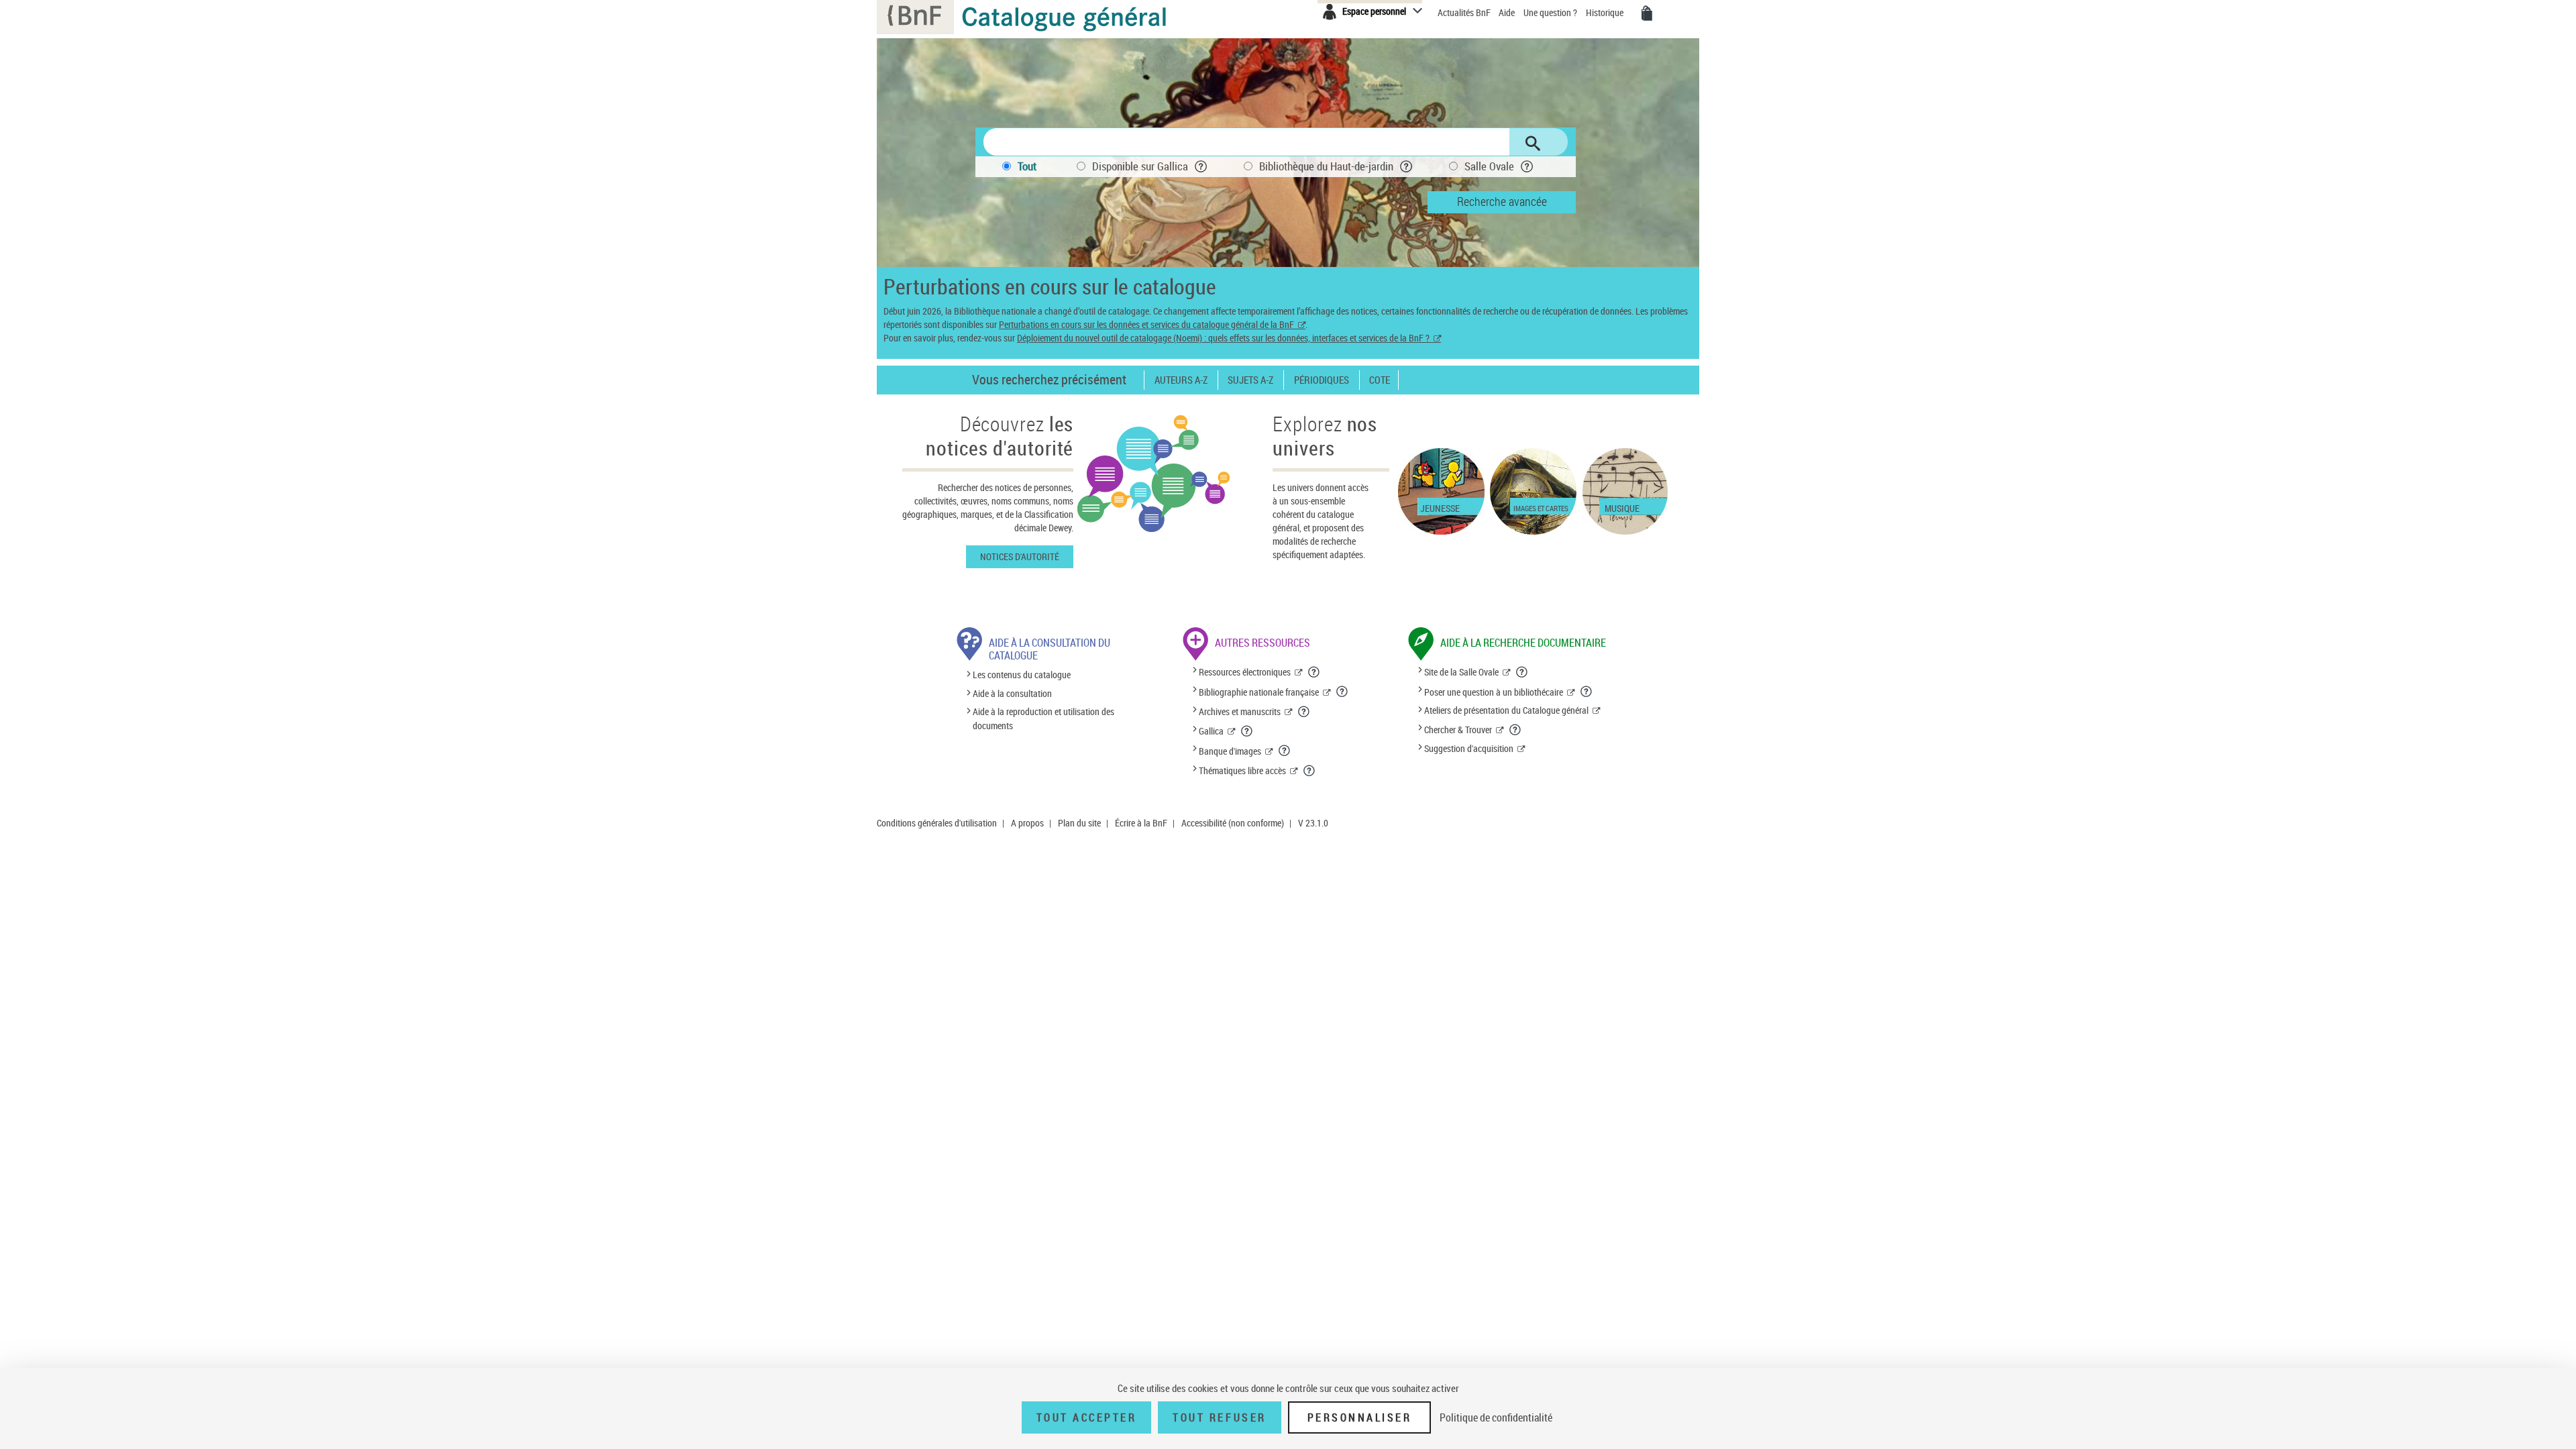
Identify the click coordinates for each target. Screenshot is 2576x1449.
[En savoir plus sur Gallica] (1247, 731)
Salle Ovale (1489, 166)
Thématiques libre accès (1242, 770)
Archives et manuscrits (1240, 711)
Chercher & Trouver (1458, 730)
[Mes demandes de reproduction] (1647, 13)
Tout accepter (1087, 1417)
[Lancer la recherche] (1533, 144)
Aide (1508, 12)
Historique (1606, 12)
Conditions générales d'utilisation (937, 823)
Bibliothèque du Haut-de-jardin (1326, 166)
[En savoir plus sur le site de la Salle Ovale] (1522, 672)
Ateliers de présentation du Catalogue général (1506, 710)
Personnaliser (1360, 1417)
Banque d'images (1230, 751)
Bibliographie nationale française (1259, 692)
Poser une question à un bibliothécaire (1494, 692)
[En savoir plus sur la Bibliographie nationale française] (1342, 692)
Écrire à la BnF (1141, 823)
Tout (1027, 166)
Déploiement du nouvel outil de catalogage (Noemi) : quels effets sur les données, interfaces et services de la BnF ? (1223, 338)
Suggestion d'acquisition (1469, 748)
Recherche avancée (1502, 201)
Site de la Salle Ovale (1461, 672)
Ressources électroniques (1245, 672)
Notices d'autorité (1020, 556)
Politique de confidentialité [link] (1496, 1417)
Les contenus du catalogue (1022, 675)
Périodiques (1322, 380)
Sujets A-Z (1250, 380)
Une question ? (1551, 12)
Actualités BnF (1465, 12)
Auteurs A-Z (1181, 380)
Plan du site (1079, 823)
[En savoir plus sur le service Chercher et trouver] (1515, 730)
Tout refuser (1219, 1417)
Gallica (1211, 731)
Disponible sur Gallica (1140, 166)
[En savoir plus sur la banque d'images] (1285, 751)
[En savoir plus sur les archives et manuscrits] (1304, 712)
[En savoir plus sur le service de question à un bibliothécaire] (1587, 692)
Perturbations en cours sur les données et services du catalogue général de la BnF (1146, 324)
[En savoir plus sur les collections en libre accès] (1309, 771)
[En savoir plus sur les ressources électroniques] (1314, 672)
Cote (1380, 380)
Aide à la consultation (1012, 693)
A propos (1027, 823)
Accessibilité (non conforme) (1233, 823)
